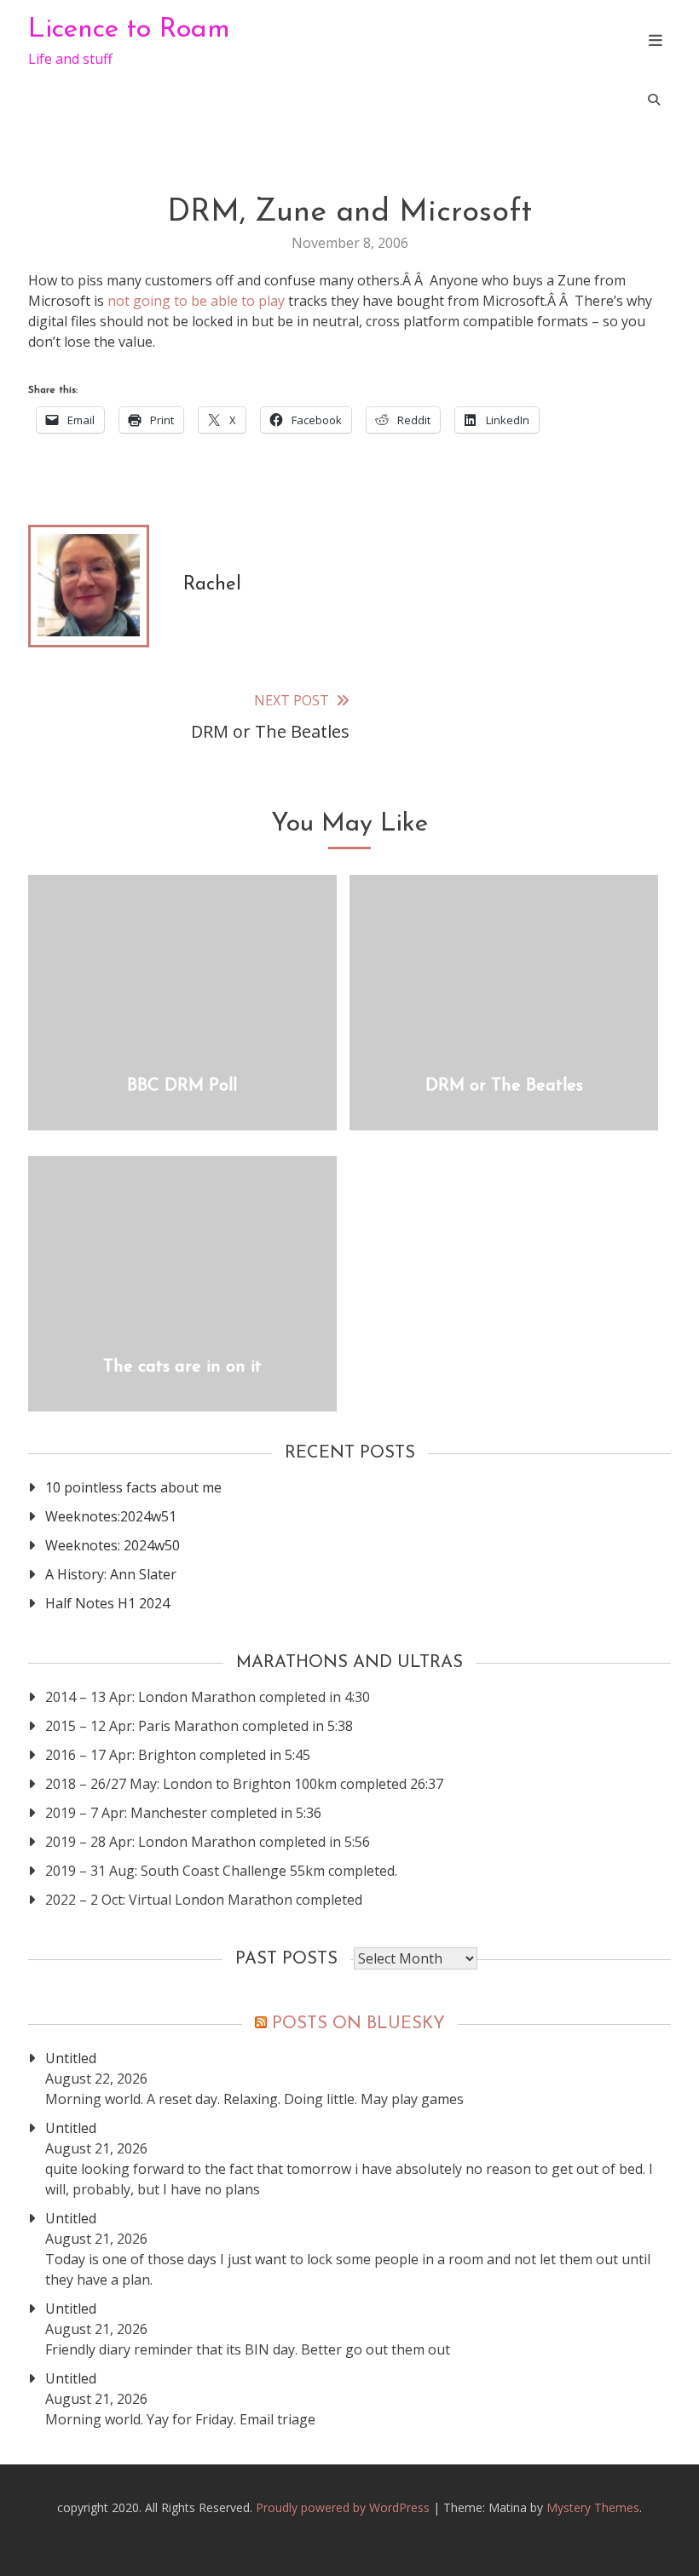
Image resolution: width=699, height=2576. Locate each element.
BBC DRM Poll (182, 1086)
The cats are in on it (182, 1367)
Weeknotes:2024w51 (111, 1516)
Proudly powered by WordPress (344, 2507)
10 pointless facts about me (133, 1487)
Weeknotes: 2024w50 (113, 1545)
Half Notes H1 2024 (107, 1603)
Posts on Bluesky (358, 2024)
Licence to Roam (129, 30)
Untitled (71, 2058)
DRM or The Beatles (504, 1086)
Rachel (212, 585)
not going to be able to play (196, 301)
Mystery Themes (593, 2507)
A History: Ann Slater (111, 1574)
